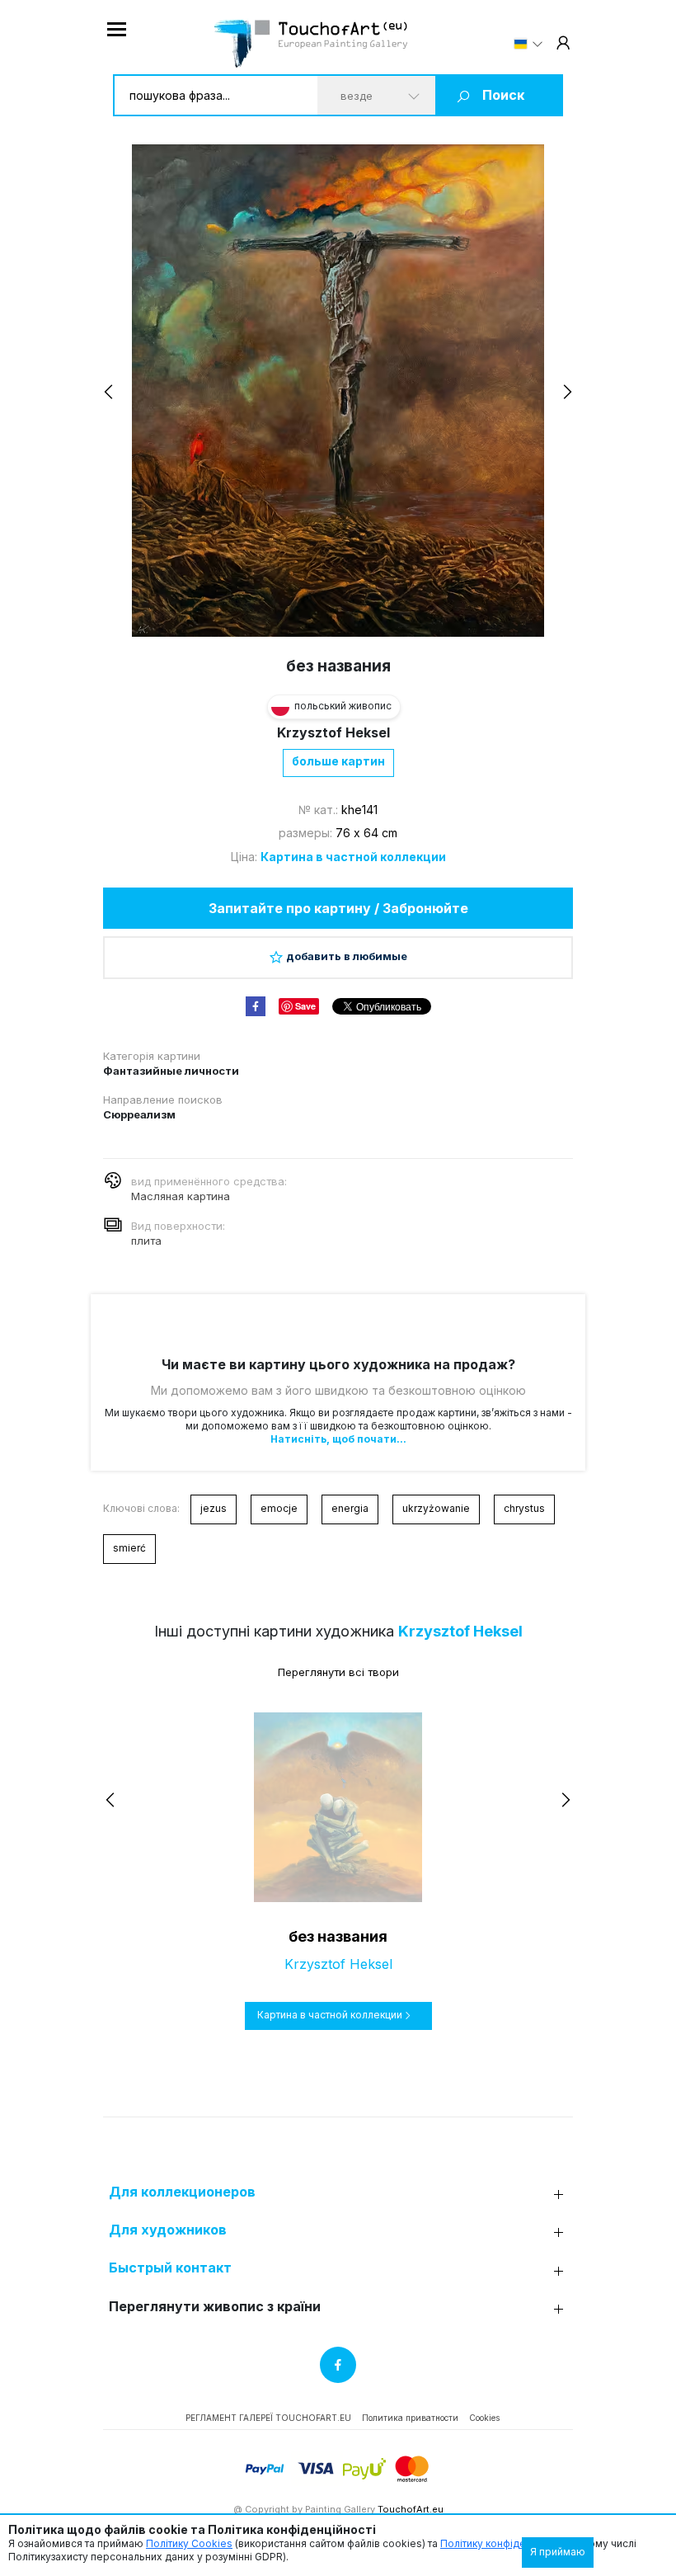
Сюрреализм (139, 1114)
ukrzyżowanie (436, 1508)
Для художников (168, 2230)
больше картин (338, 761)
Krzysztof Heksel (333, 732)
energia (350, 1508)
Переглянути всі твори (338, 1672)
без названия (338, 1936)
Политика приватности (410, 2418)
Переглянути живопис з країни (215, 2307)
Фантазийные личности (171, 1071)
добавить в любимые (347, 956)
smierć (129, 1548)
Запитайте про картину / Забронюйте (338, 908)
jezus (214, 1508)
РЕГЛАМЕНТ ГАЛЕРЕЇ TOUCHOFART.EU (268, 2418)
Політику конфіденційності (505, 2543)
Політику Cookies (189, 2543)
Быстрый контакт (170, 2268)
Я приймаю (558, 2552)
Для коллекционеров (182, 2192)
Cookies (484, 2418)
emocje (279, 1508)
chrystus (524, 1508)
